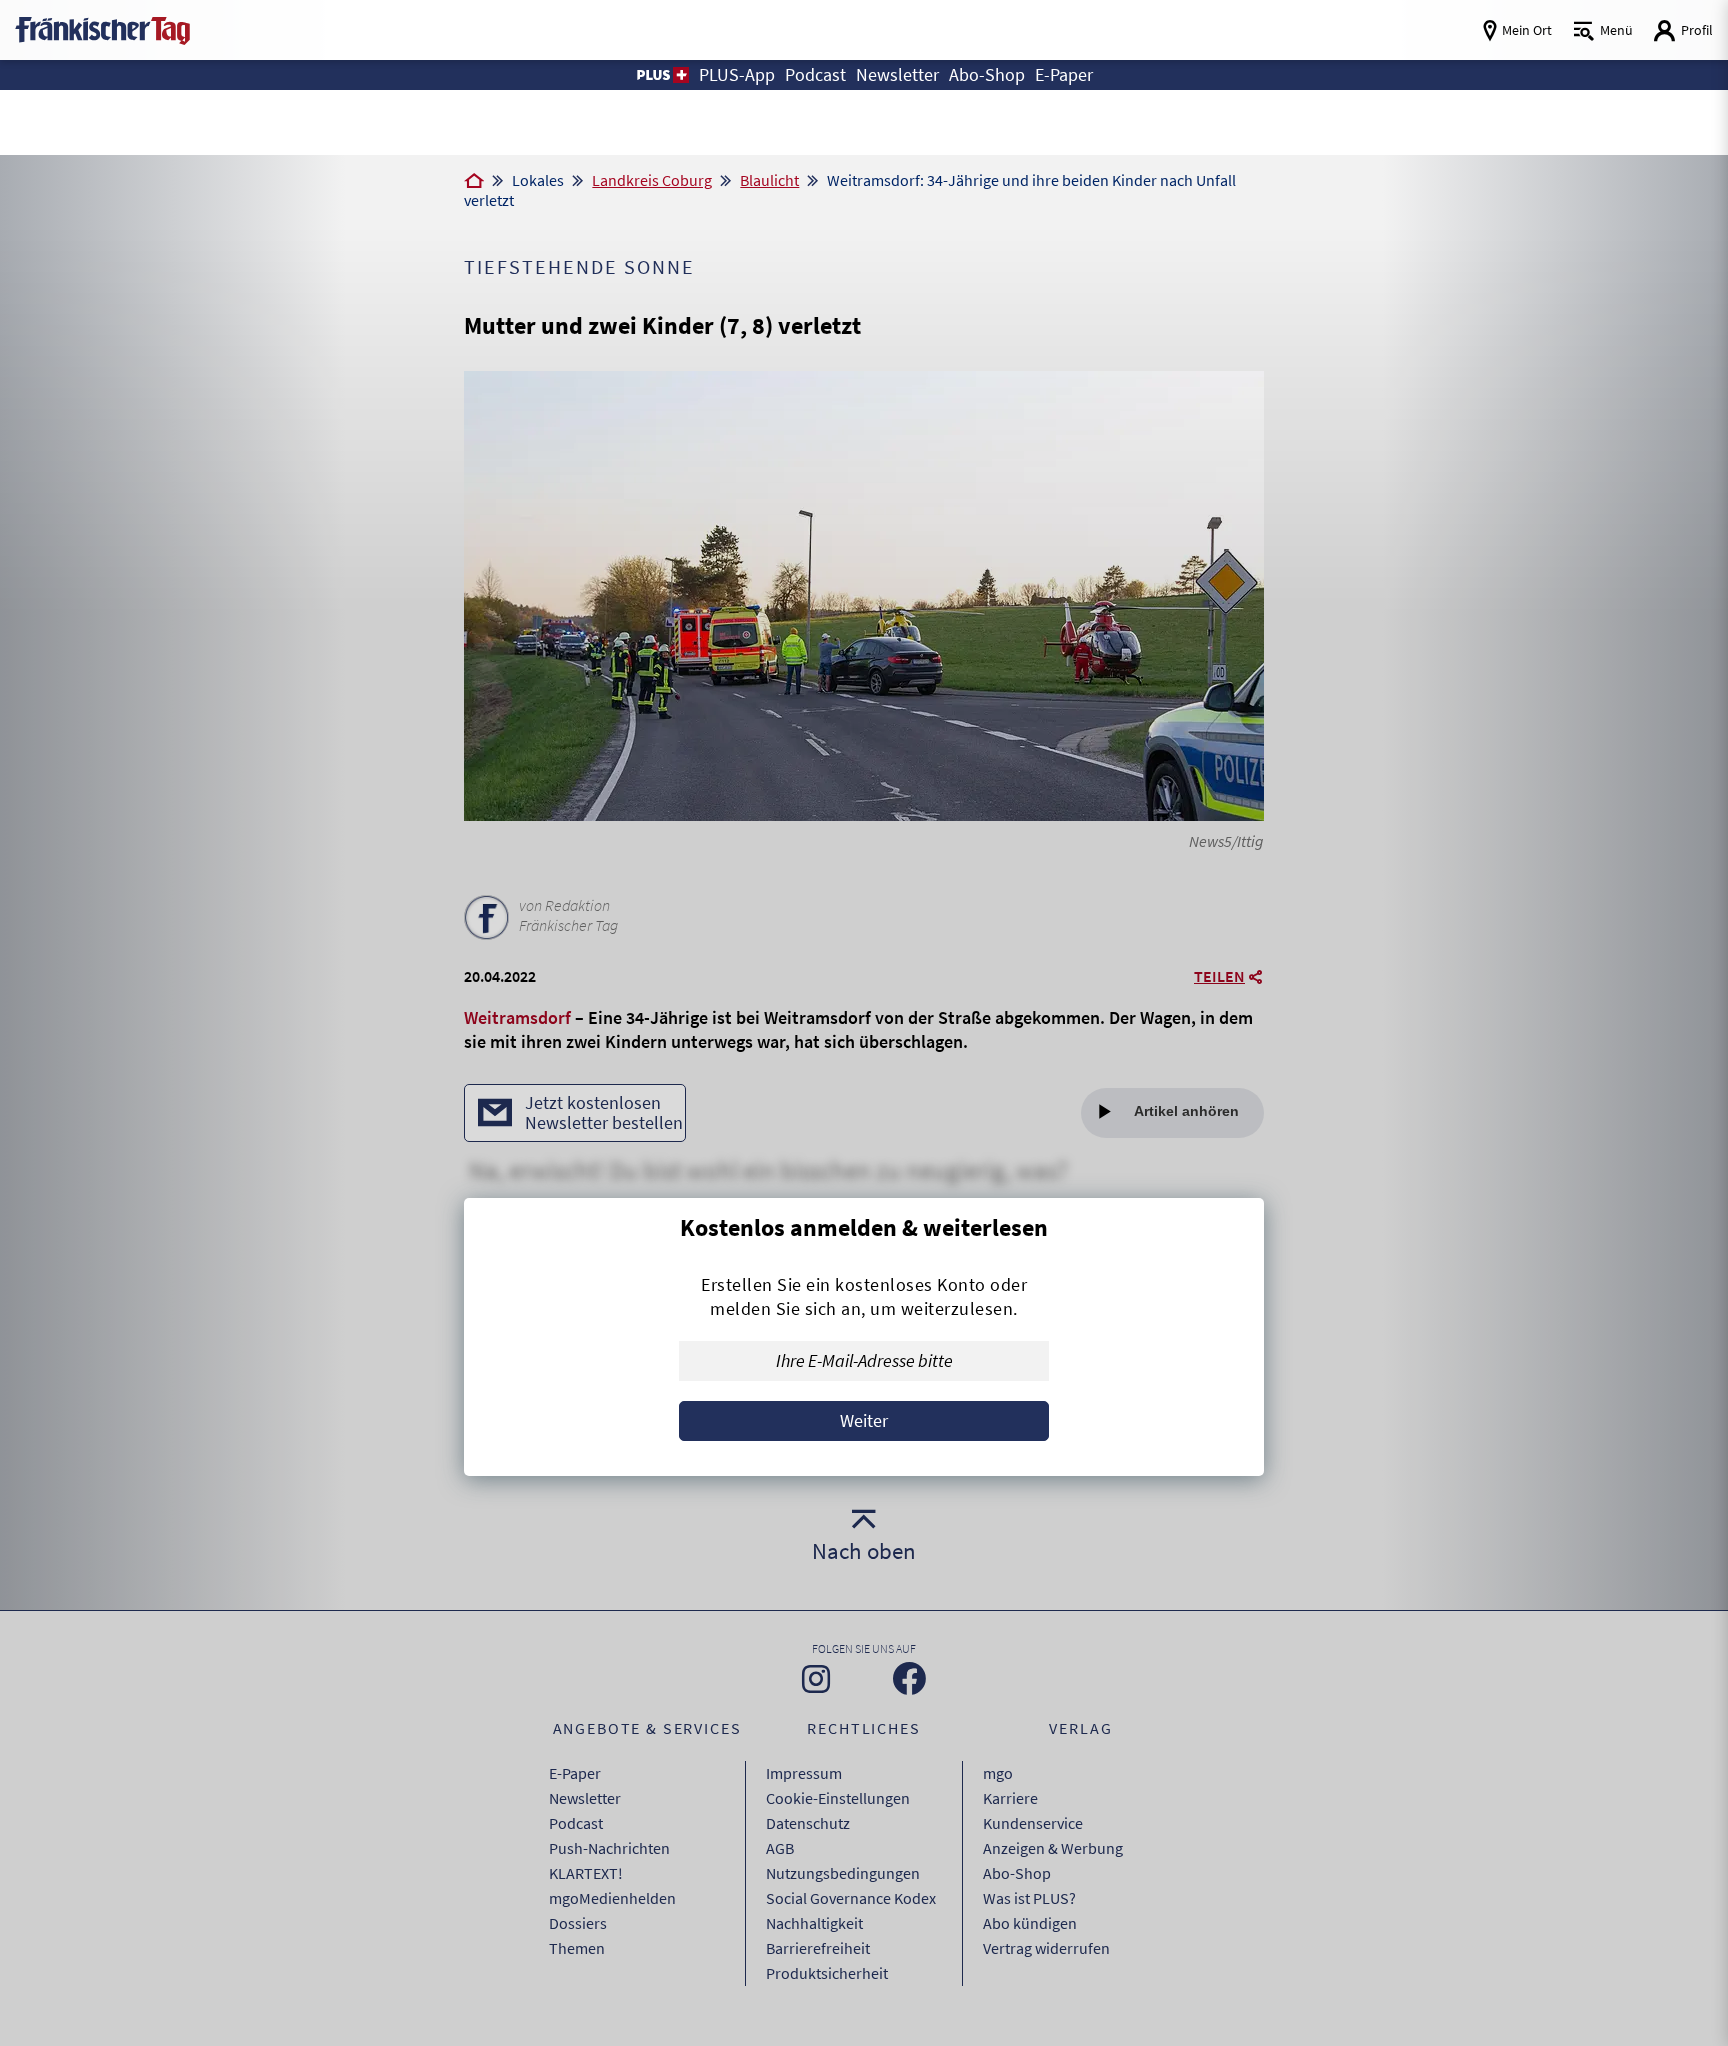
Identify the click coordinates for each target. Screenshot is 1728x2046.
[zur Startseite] (102, 28)
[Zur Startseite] (474, 182)
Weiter (864, 1420)
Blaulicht (769, 180)
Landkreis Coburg (652, 180)
